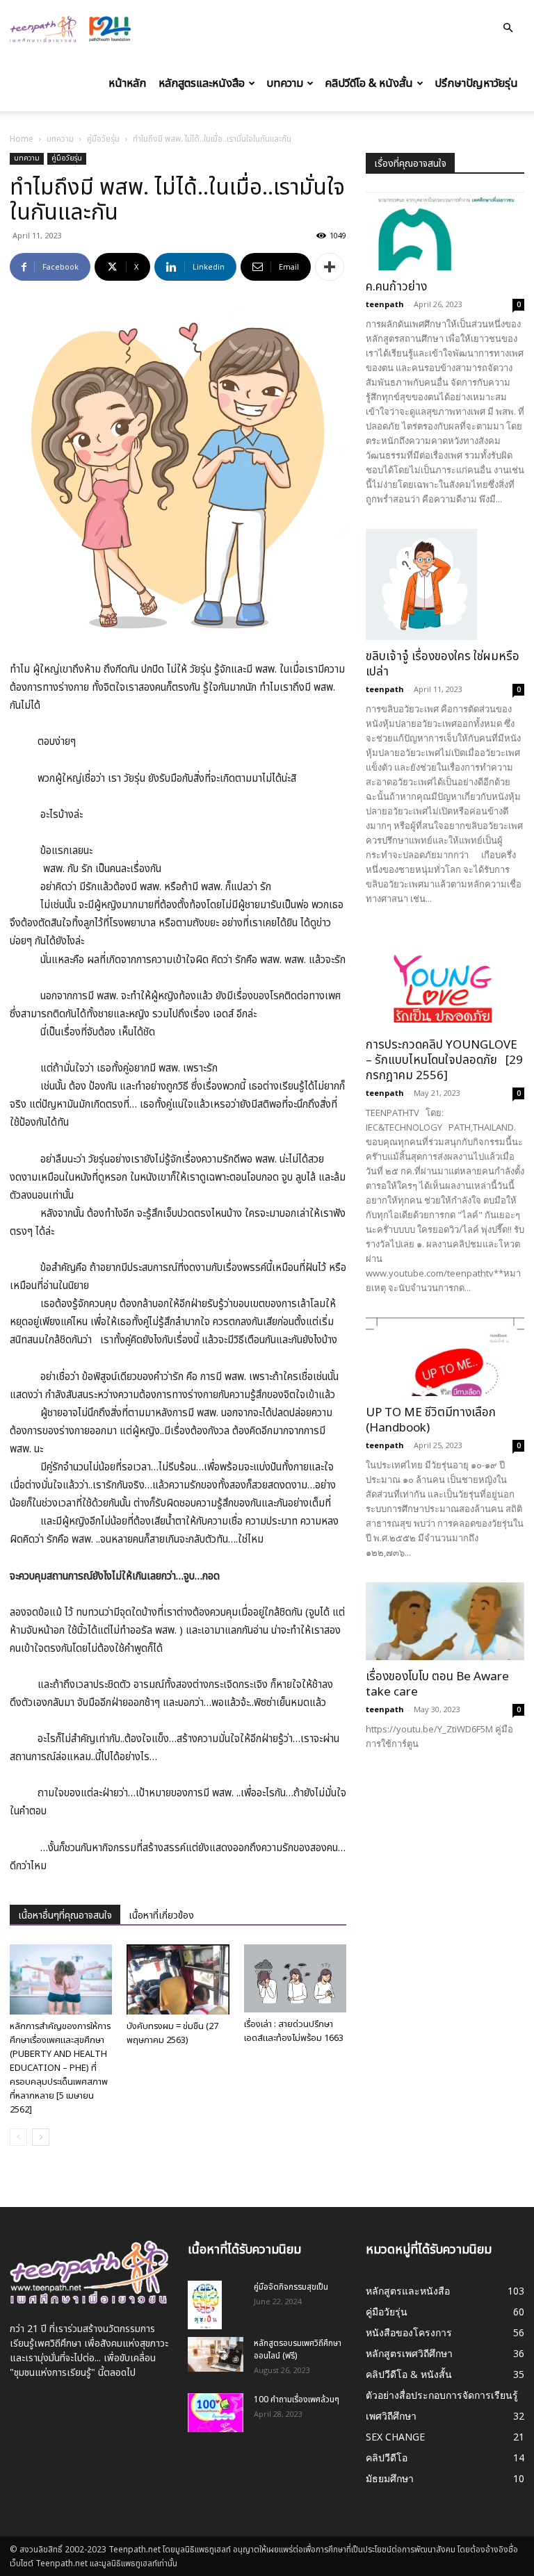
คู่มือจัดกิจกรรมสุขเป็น (291, 2287)
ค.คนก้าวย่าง (396, 287)
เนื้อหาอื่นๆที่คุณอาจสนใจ (65, 1915)
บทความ (285, 83)
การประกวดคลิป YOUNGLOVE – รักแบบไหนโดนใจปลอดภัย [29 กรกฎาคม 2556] (444, 1060)
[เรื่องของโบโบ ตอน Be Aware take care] (445, 1622)
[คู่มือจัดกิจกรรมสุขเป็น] (216, 2305)
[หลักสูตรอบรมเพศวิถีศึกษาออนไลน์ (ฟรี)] (216, 2354)
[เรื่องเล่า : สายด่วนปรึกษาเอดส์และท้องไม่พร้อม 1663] (295, 1978)
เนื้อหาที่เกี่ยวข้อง (161, 1915)
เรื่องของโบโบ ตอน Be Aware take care (437, 1684)
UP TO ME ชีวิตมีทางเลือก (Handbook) (431, 1420)
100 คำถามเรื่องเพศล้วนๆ (297, 2399)
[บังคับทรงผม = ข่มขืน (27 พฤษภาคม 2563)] (178, 1979)
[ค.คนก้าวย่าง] (445, 231)
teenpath (385, 304)
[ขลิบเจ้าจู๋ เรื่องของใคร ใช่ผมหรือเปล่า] (445, 584)
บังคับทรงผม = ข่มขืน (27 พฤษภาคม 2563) (172, 2033)
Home (22, 139)
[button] (508, 28)
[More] (330, 267)
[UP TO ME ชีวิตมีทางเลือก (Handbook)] (445, 1357)
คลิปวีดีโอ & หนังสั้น (369, 83)
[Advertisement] (445, 1854)
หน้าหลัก (127, 83)
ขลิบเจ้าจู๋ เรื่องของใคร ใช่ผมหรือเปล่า (443, 664)
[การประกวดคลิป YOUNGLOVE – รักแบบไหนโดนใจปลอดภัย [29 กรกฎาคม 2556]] (445, 979)
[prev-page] (18, 2137)
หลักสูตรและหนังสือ (202, 83)
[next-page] (41, 2137)
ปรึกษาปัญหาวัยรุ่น (476, 83)
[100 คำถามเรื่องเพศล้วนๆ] (216, 2413)
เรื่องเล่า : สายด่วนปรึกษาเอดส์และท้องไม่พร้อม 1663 (294, 2031)
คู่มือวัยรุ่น (103, 139)
